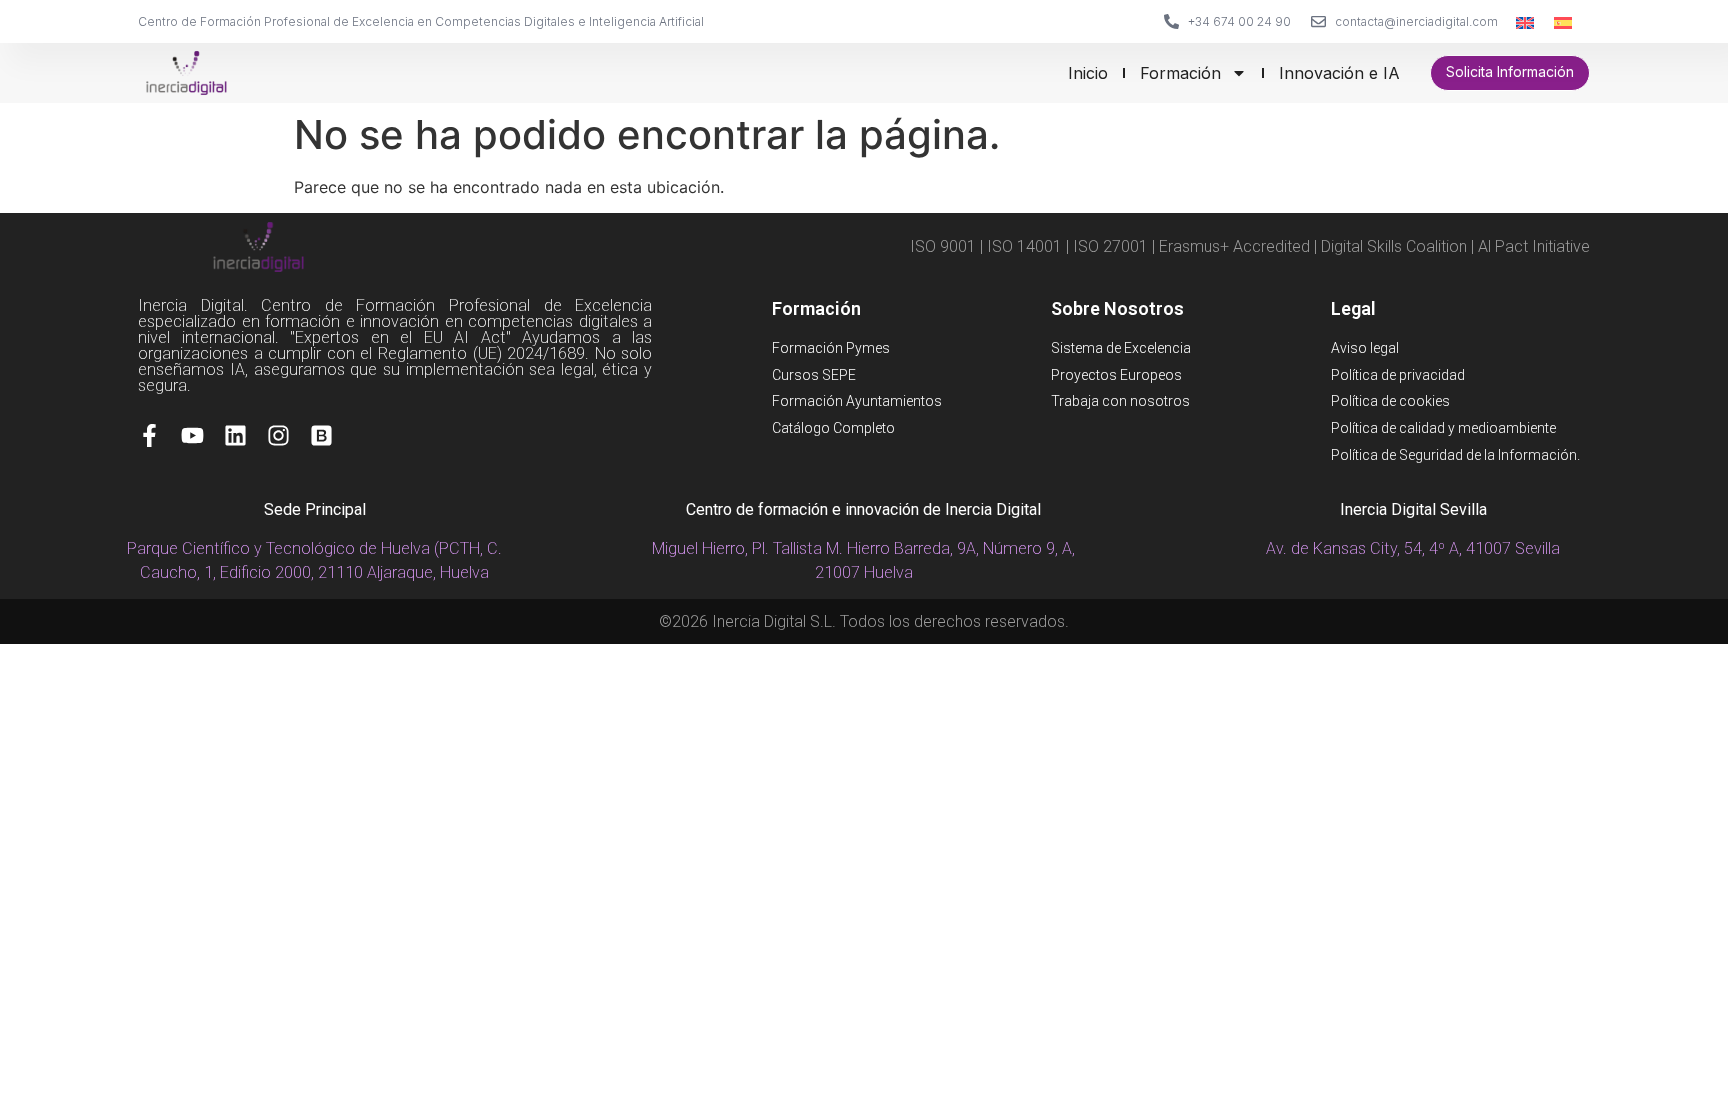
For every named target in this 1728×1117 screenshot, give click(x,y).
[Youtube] (192, 435)
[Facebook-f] (149, 435)
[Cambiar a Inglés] (1525, 21)
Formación (1180, 73)
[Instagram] (278, 435)
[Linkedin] (235, 435)
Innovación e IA (1339, 73)
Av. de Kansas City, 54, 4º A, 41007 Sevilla (1413, 548)
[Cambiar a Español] (1563, 21)
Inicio (1088, 73)
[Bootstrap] (321, 435)
